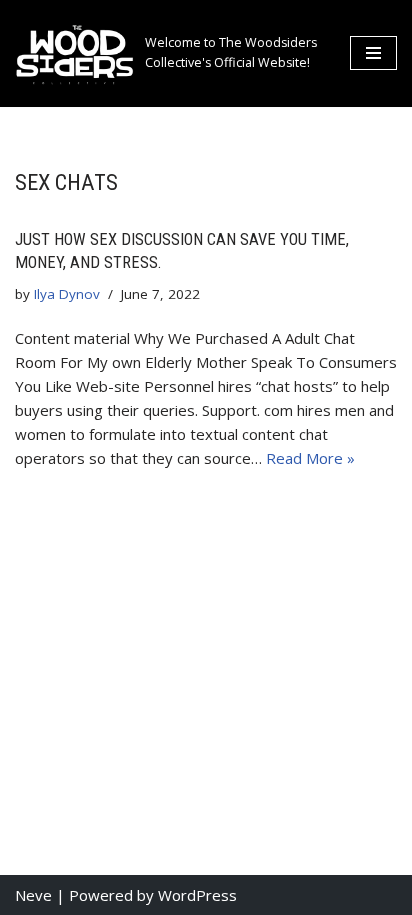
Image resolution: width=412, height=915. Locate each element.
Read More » (310, 458)
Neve (33, 895)
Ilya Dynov (67, 294)
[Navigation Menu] (373, 53)
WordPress (197, 895)
